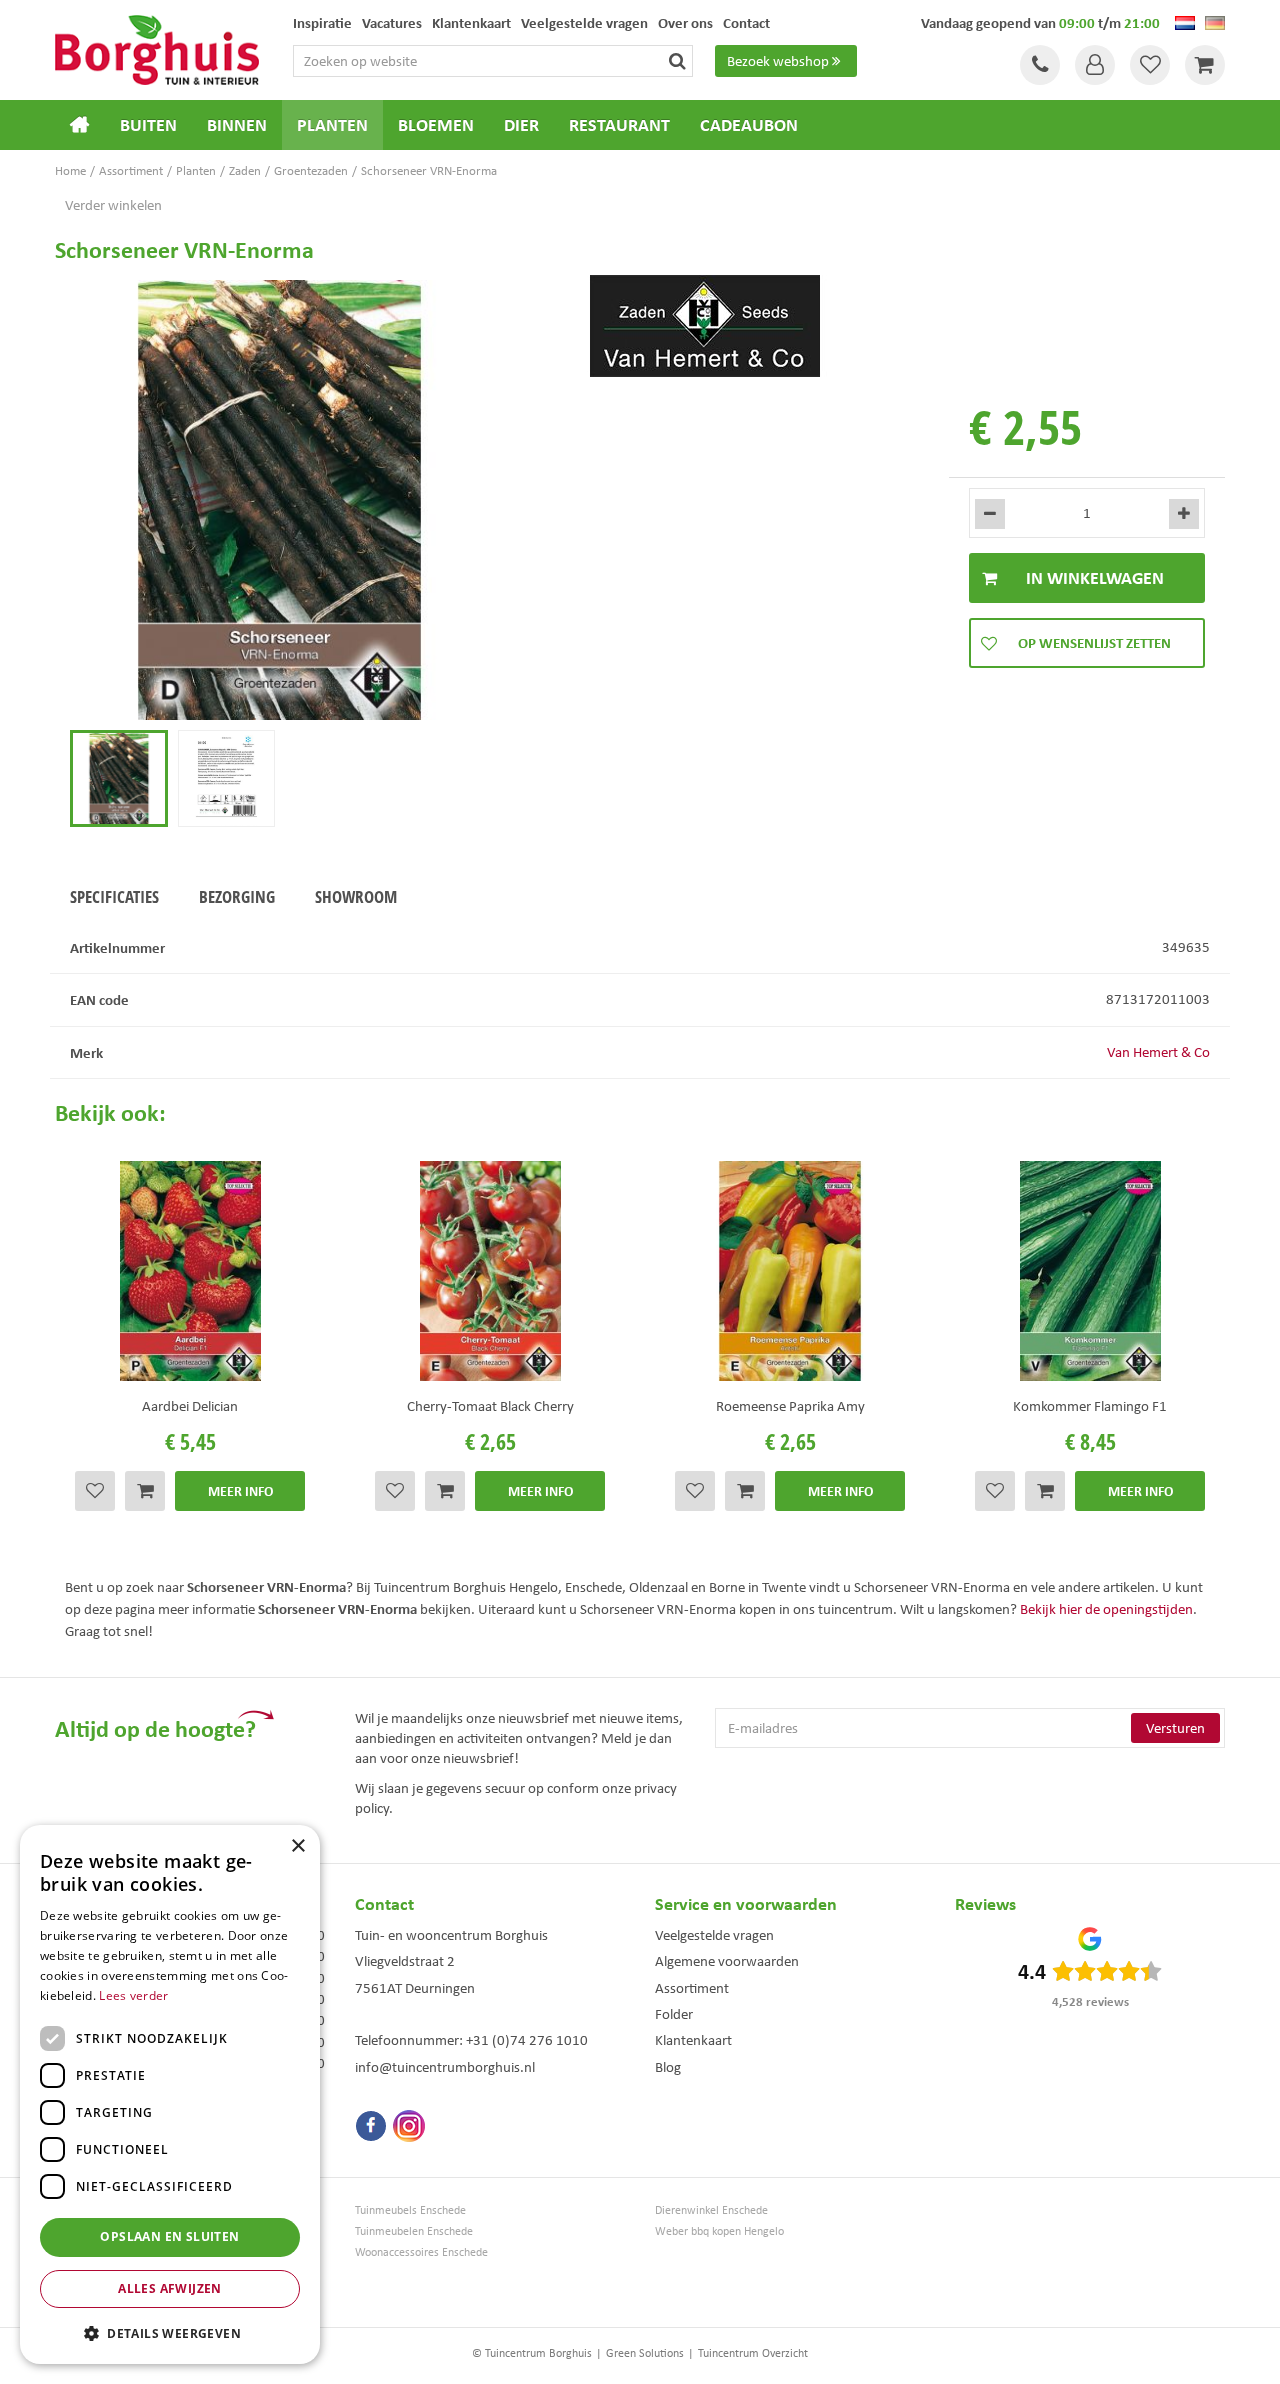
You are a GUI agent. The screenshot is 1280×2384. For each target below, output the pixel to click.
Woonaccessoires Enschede (421, 2252)
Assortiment (692, 1988)
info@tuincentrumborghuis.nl (445, 2067)
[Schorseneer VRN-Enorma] (280, 500)
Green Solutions (645, 2353)
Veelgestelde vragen (714, 1935)
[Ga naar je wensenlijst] (1150, 65)
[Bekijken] (1205, 65)
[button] (170, 2332)
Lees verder (133, 1995)
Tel (1040, 65)
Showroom (356, 896)
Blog (668, 2067)
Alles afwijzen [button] (170, 2288)
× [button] (297, 1846)
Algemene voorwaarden (727, 1961)
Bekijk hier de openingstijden (1106, 1609)
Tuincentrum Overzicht (753, 2353)
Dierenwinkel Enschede (711, 2210)
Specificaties (114, 896)
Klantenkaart (693, 2040)
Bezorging (237, 896)
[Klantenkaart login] (1095, 65)
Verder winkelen (113, 205)
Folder (674, 2014)
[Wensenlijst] (1150, 65)
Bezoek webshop (778, 61)
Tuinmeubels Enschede (410, 2210)
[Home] (80, 125)
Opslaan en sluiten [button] (169, 2236)
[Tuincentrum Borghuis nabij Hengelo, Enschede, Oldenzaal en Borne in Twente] (157, 48)
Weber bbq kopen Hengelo (719, 2231)
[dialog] (170, 2094)
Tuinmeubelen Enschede (414, 2231)
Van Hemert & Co (1158, 1052)
